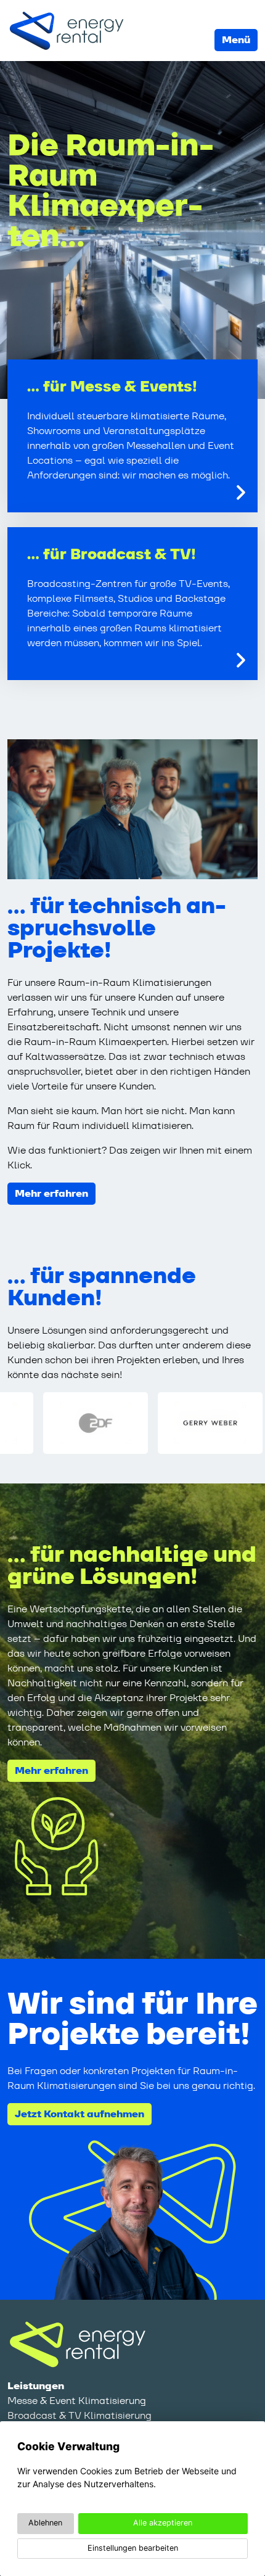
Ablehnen (45, 2523)
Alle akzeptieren (163, 2523)
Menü (236, 40)
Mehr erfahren (51, 1193)
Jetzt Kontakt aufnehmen (79, 2114)
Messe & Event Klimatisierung (77, 2401)
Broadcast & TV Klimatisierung (79, 2415)
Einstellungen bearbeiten (133, 2548)
